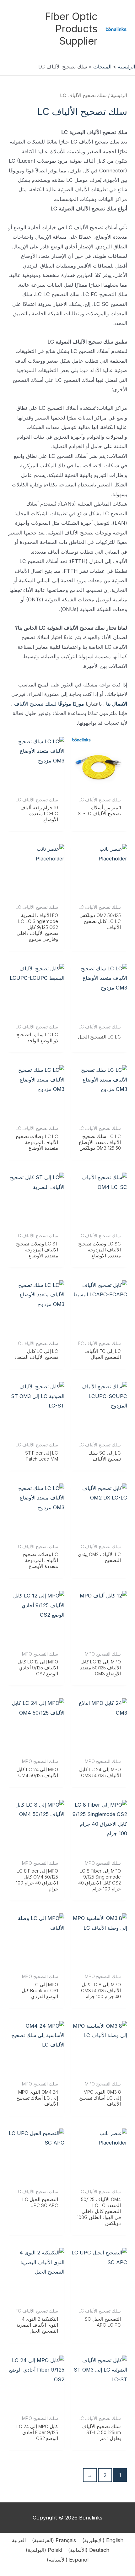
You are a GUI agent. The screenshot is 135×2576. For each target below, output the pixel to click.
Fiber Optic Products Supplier (71, 29)
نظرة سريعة (99, 788)
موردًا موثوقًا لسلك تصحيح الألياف (49, 704)
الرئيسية (119, 95)
